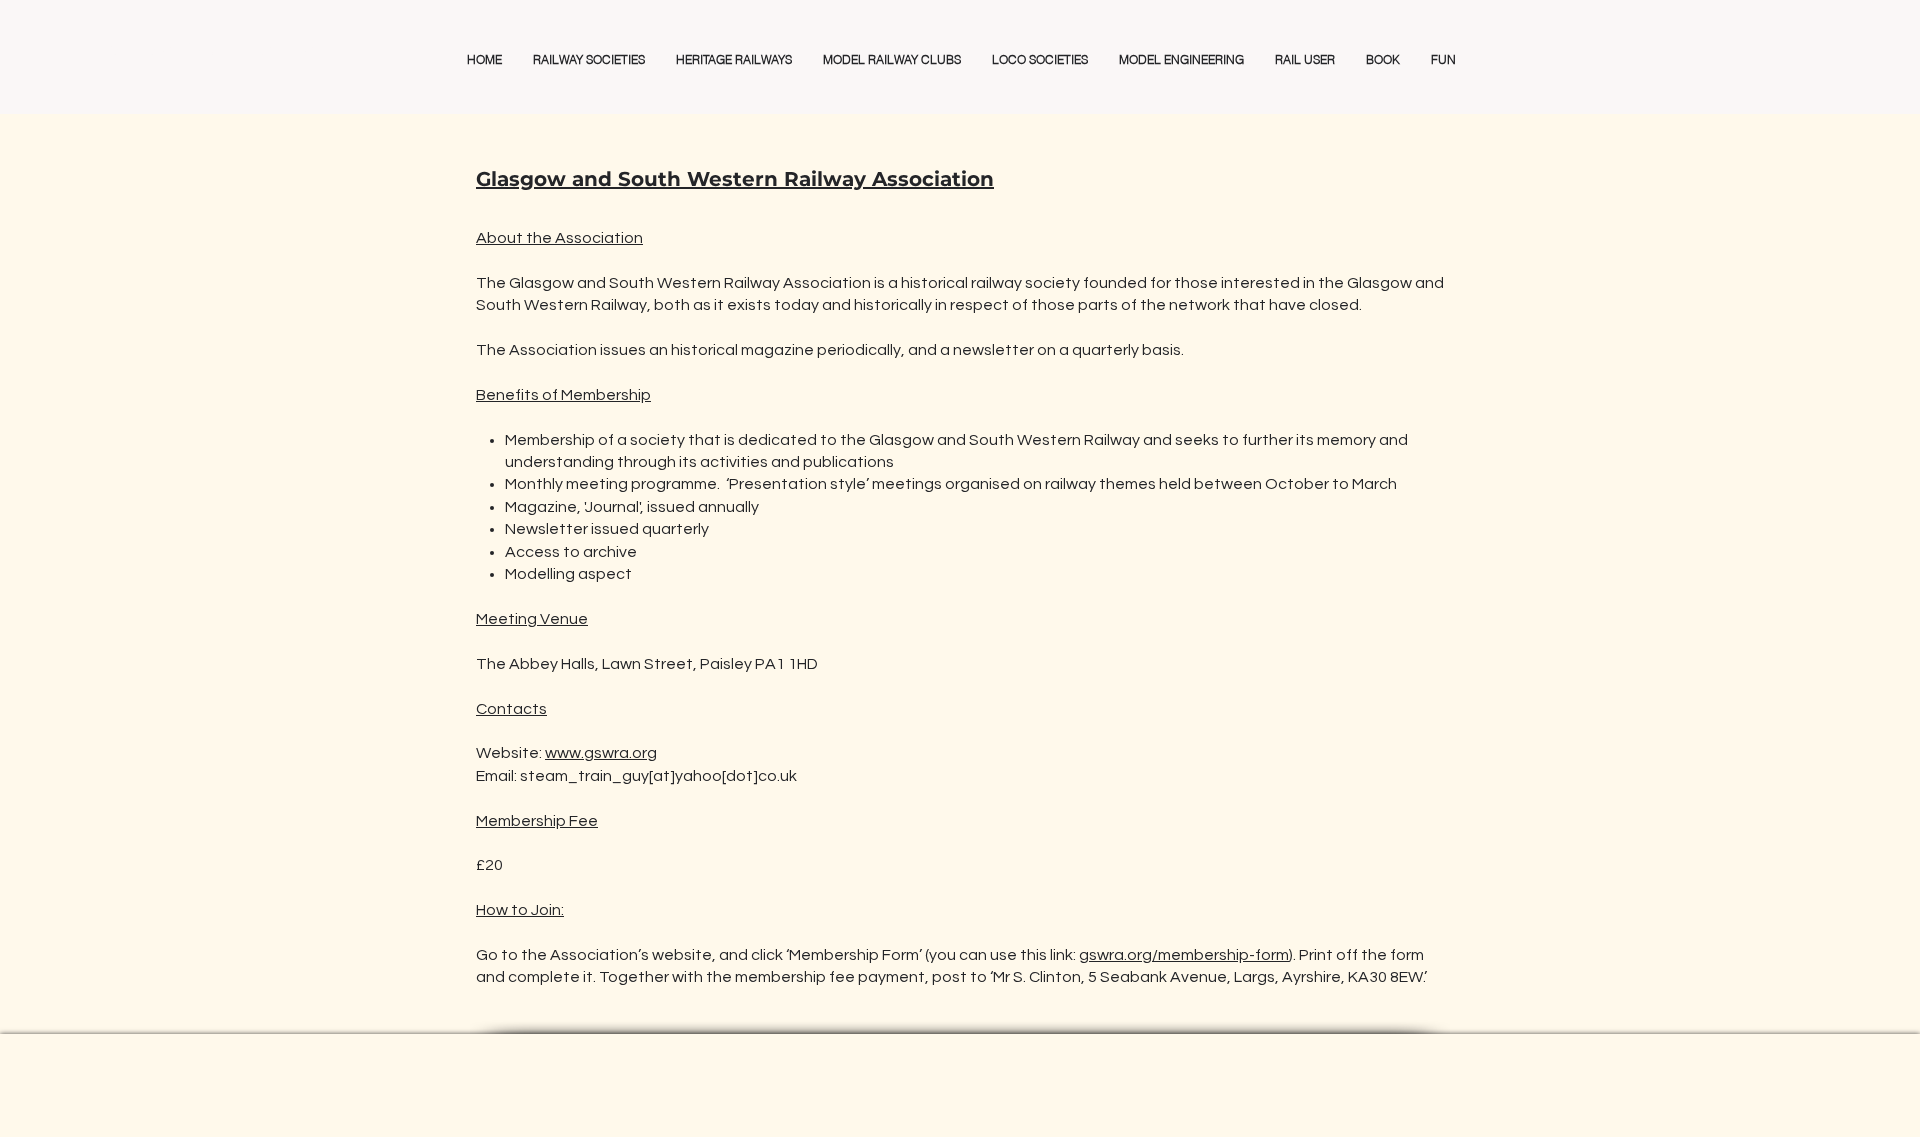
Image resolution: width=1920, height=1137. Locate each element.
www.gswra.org (601, 753)
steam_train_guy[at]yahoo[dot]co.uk (658, 776)
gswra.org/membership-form (1184, 955)
